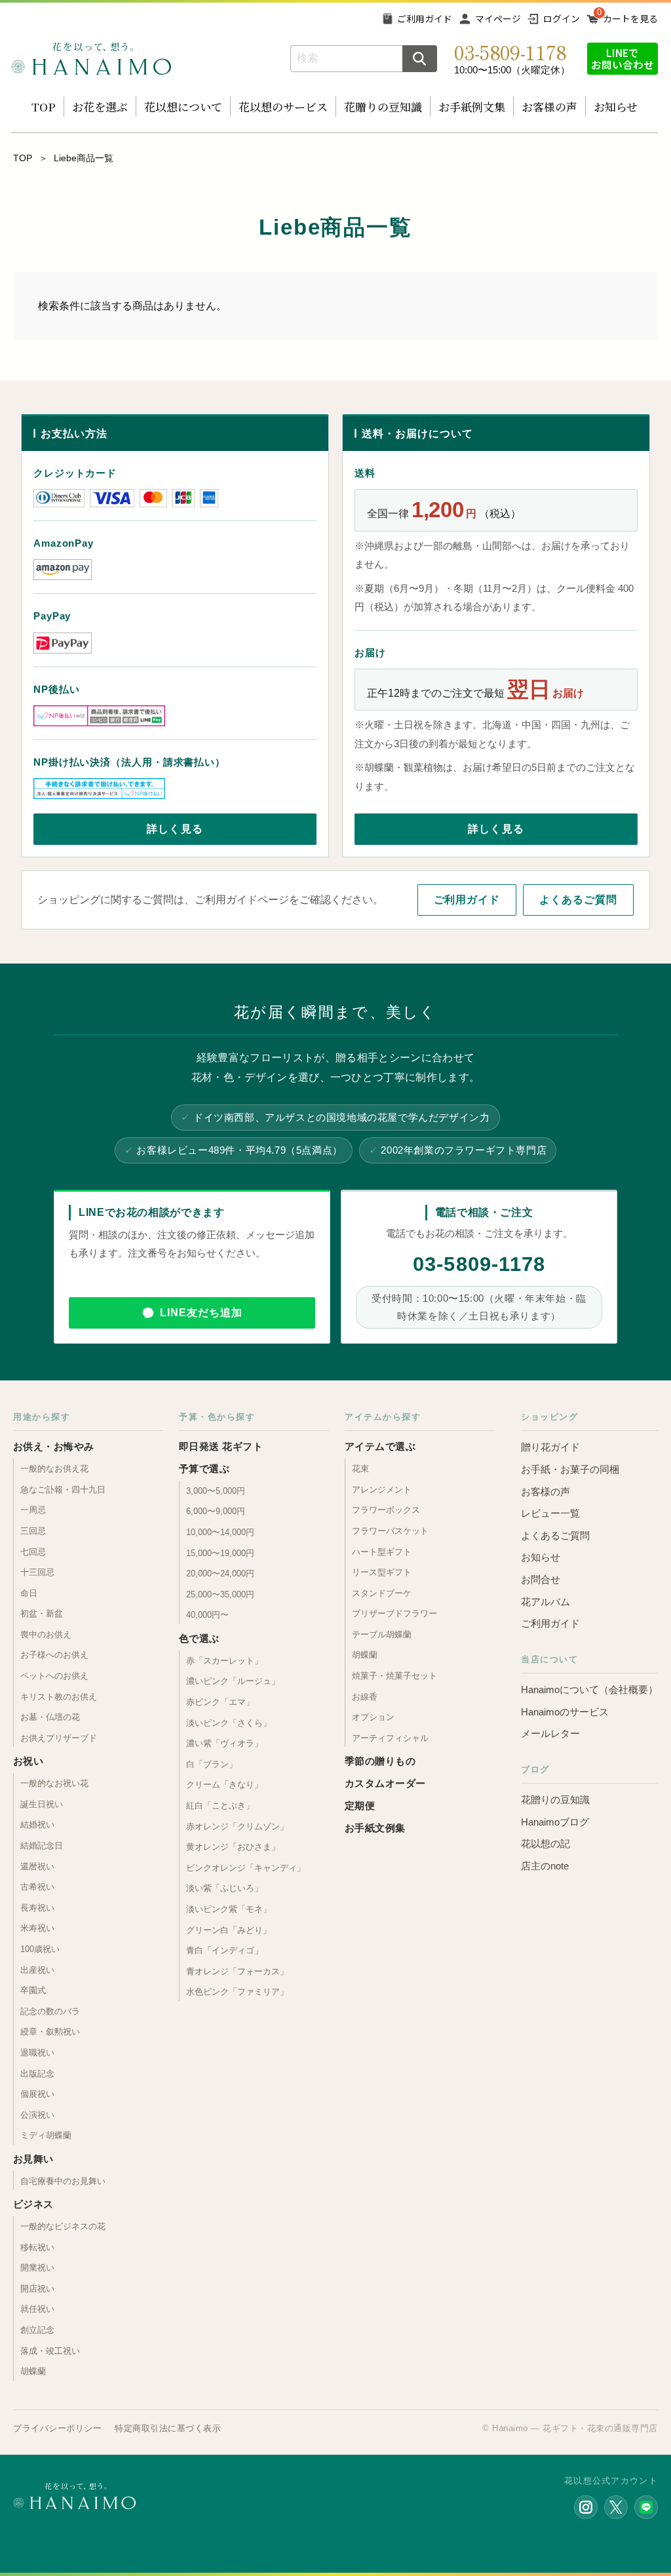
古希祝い (37, 1887)
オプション (373, 1717)
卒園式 (33, 1990)
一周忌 (33, 1510)
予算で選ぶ (204, 1469)
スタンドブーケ (382, 1593)
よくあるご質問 (578, 900)
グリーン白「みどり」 (229, 1930)
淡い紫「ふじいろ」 (224, 1888)
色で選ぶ (199, 1638)
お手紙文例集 (375, 1828)
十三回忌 (37, 1572)
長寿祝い (37, 1908)
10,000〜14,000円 (220, 1532)
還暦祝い (37, 1866)
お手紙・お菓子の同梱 (570, 1469)
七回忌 (33, 1552)
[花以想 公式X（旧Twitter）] (616, 2507)
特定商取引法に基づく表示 (168, 2428)
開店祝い (37, 2289)
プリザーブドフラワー (394, 1613)
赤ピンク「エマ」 (220, 1702)
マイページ (498, 18)
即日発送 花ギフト (221, 1446)
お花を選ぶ (100, 107)
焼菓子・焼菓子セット (394, 1676)
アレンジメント (382, 1490)
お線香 (365, 1697)
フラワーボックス (386, 1510)
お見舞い (33, 2159)
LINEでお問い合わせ (623, 58)
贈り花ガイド (550, 1447)
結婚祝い (37, 1825)
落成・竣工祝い (50, 2351)
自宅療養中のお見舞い (63, 2181)
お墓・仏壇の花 (50, 1717)
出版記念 (37, 2074)
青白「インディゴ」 (224, 1950)
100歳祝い (40, 1949)
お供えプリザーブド (59, 1738)
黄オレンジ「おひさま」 (233, 1847)
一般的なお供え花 (54, 1469)
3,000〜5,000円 (216, 1491)
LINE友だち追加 (201, 1313)
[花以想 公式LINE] (646, 2507)
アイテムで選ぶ (380, 1446)
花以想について (183, 107)
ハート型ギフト (382, 1552)
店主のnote (545, 1866)
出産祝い (37, 1970)
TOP (44, 107)
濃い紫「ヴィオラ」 (224, 1743)
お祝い (28, 1761)
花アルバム (546, 1602)
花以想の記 (546, 1844)
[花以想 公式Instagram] (586, 2507)
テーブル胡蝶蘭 (382, 1634)
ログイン (562, 18)
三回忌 (33, 1531)
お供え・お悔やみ (54, 1446)
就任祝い (37, 2309)
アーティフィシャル (390, 1738)
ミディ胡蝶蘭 (46, 2135)
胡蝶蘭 (33, 2371)
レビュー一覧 (550, 1513)
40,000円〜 (207, 1615)
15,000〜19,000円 (220, 1553)
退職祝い (37, 2053)
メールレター (550, 1733)
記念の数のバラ (50, 2011)
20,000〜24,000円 (220, 1573)
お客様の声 (549, 107)
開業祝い (37, 2268)
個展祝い (37, 2094)
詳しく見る (175, 829)
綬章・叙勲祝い (50, 2032)
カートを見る (630, 18)
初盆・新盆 (42, 1613)
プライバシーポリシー (57, 2428)
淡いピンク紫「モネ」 (229, 1909)
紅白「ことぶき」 (220, 1805)
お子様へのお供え (54, 1655)
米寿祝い (37, 1928)
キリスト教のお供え (59, 1697)
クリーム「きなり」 (224, 1785)
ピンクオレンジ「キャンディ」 (246, 1868)
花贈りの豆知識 (383, 107)
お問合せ (541, 1579)
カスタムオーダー (385, 1783)
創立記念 (37, 2330)
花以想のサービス (283, 107)
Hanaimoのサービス (565, 1712)
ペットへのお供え (54, 1676)
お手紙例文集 (472, 107)
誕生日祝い (42, 1804)
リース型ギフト (382, 1572)
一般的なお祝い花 (54, 1783)
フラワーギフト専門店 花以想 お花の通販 (91, 59)
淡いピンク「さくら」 (229, 1723)
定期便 (360, 1805)
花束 (360, 1469)
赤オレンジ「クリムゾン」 (237, 1826)
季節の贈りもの (380, 1761)
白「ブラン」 (212, 1764)
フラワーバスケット (390, 1531)
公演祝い (37, 2115)
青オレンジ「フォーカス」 (237, 1971)
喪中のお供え (46, 1634)
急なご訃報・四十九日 (63, 1490)
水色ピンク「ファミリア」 (237, 1992)
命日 (29, 1593)
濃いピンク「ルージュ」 (233, 1681)
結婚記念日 (42, 1845)
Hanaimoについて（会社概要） (589, 1689)
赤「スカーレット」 (224, 1661)
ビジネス (33, 2204)
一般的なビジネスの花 (63, 2226)
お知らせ (616, 107)
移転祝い (37, 2247)
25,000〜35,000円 (220, 1594)
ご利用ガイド (425, 18)
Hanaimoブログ (555, 1822)
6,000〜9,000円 (216, 1511)
